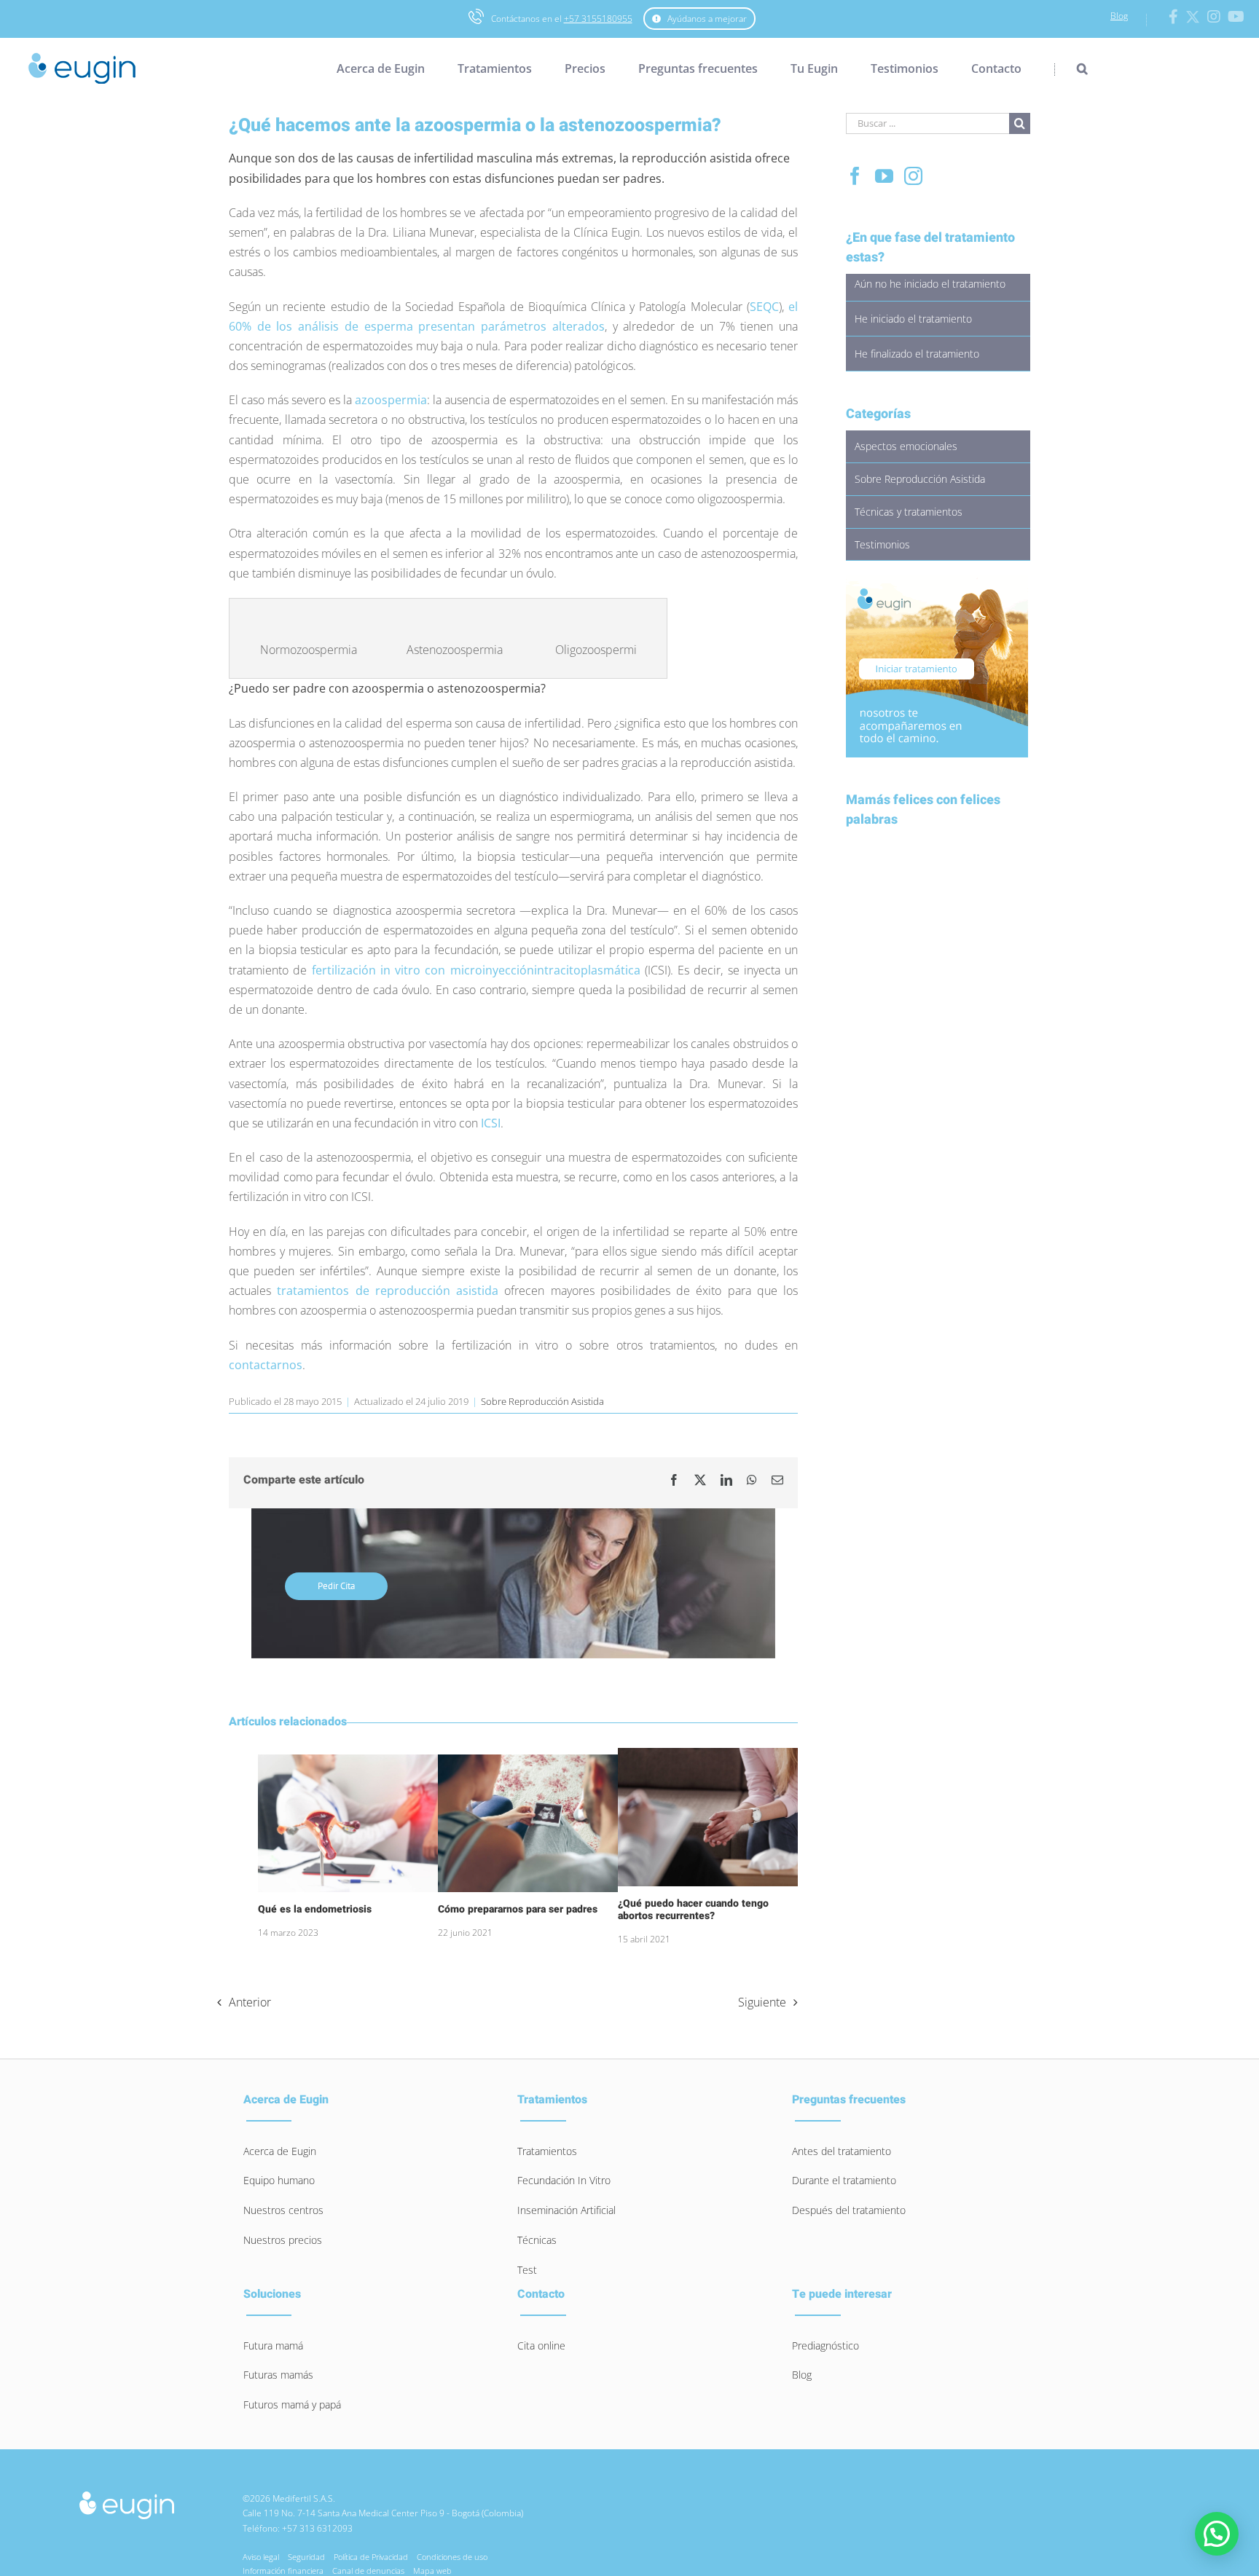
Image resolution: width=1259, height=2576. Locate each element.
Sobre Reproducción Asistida (542, 1401)
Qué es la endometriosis (315, 1909)
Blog (1119, 16)
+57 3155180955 (598, 19)
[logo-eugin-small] (127, 2496)
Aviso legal (261, 2557)
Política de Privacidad (371, 2557)
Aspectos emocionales (906, 446)
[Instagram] (913, 176)
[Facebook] (855, 176)
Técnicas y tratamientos (909, 512)
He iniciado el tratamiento (913, 319)
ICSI (491, 1123)
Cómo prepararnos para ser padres (518, 1909)
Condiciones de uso (452, 2557)
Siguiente (762, 2002)
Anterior (250, 2002)
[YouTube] (884, 176)
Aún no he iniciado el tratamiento (930, 284)
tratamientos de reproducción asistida (388, 1291)
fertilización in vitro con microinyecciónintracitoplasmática (476, 970)
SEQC (764, 307)
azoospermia (391, 400)
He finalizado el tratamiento (917, 354)
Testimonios (882, 544)
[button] (1071, 68)
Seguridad (306, 2557)
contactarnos (266, 1365)
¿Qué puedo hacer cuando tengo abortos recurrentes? (693, 1910)
